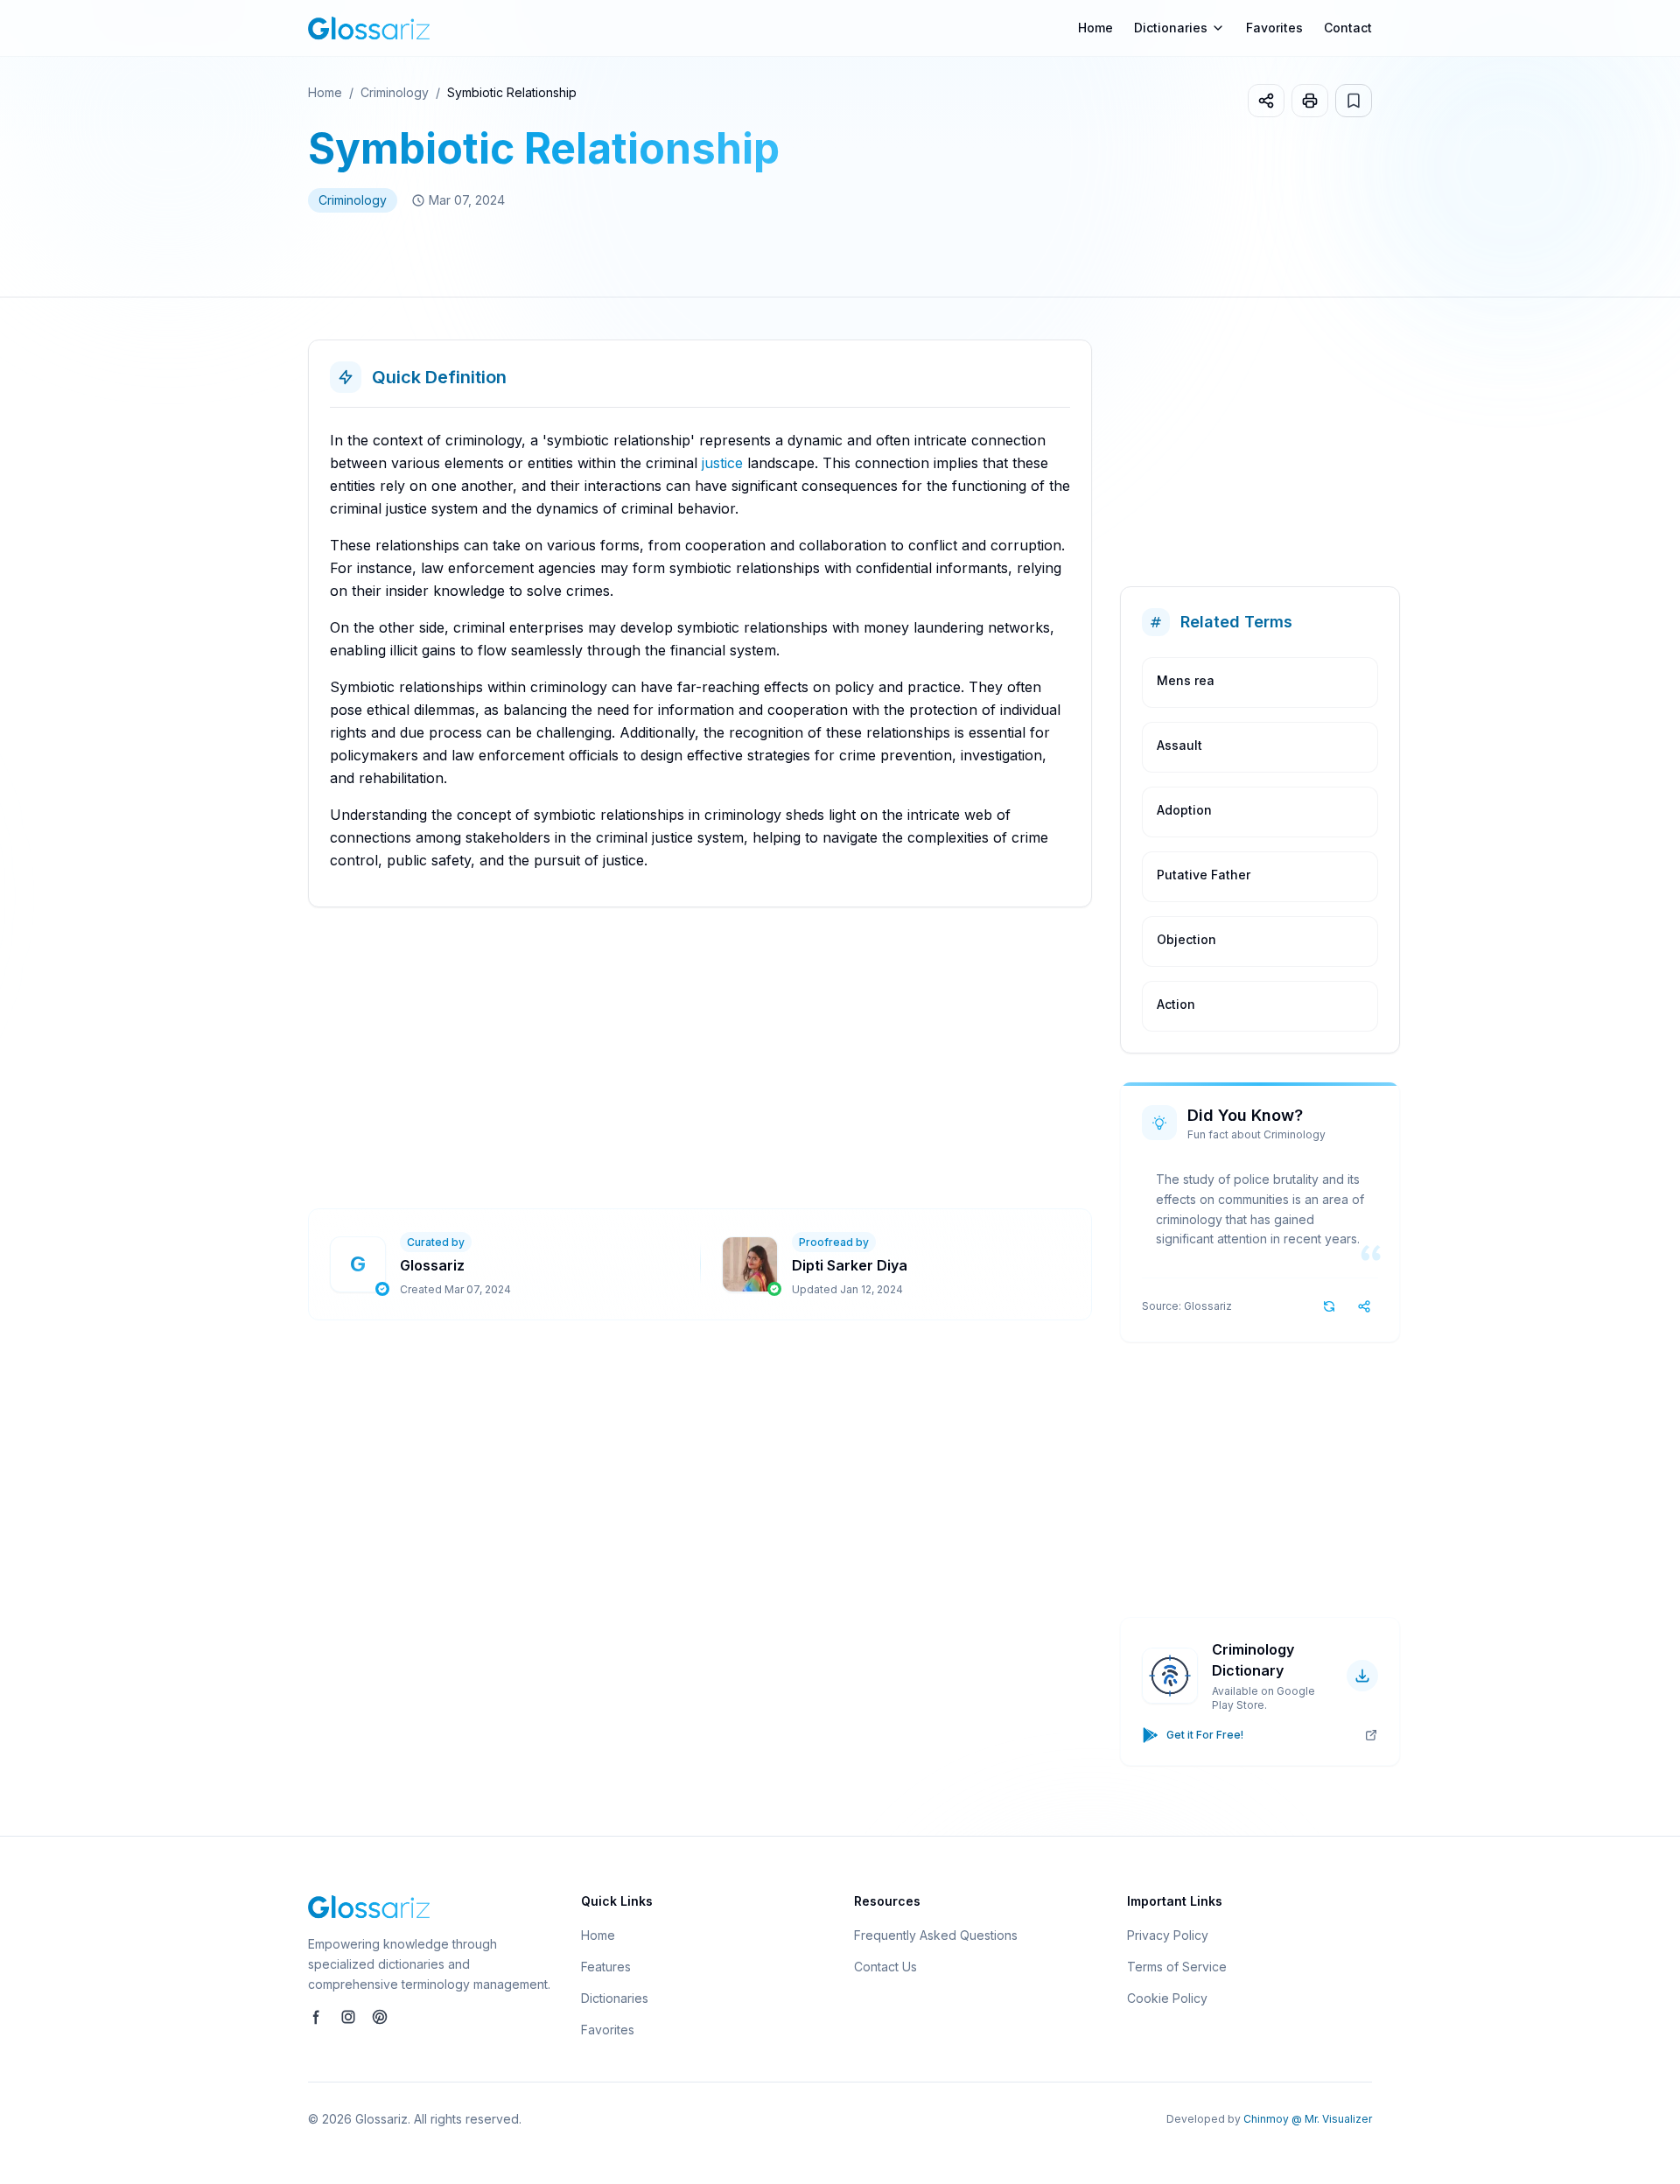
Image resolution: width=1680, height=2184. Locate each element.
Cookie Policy (1167, 1998)
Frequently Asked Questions (936, 1935)
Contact (1348, 28)
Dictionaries (615, 1998)
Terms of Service (1177, 1967)
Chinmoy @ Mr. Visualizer (1308, 2119)
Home (1095, 28)
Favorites (1274, 28)
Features (606, 1967)
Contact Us (885, 1967)
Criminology (395, 92)
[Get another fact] (1329, 1306)
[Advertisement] (833, 1058)
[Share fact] (1364, 1306)
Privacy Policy (1168, 1935)
